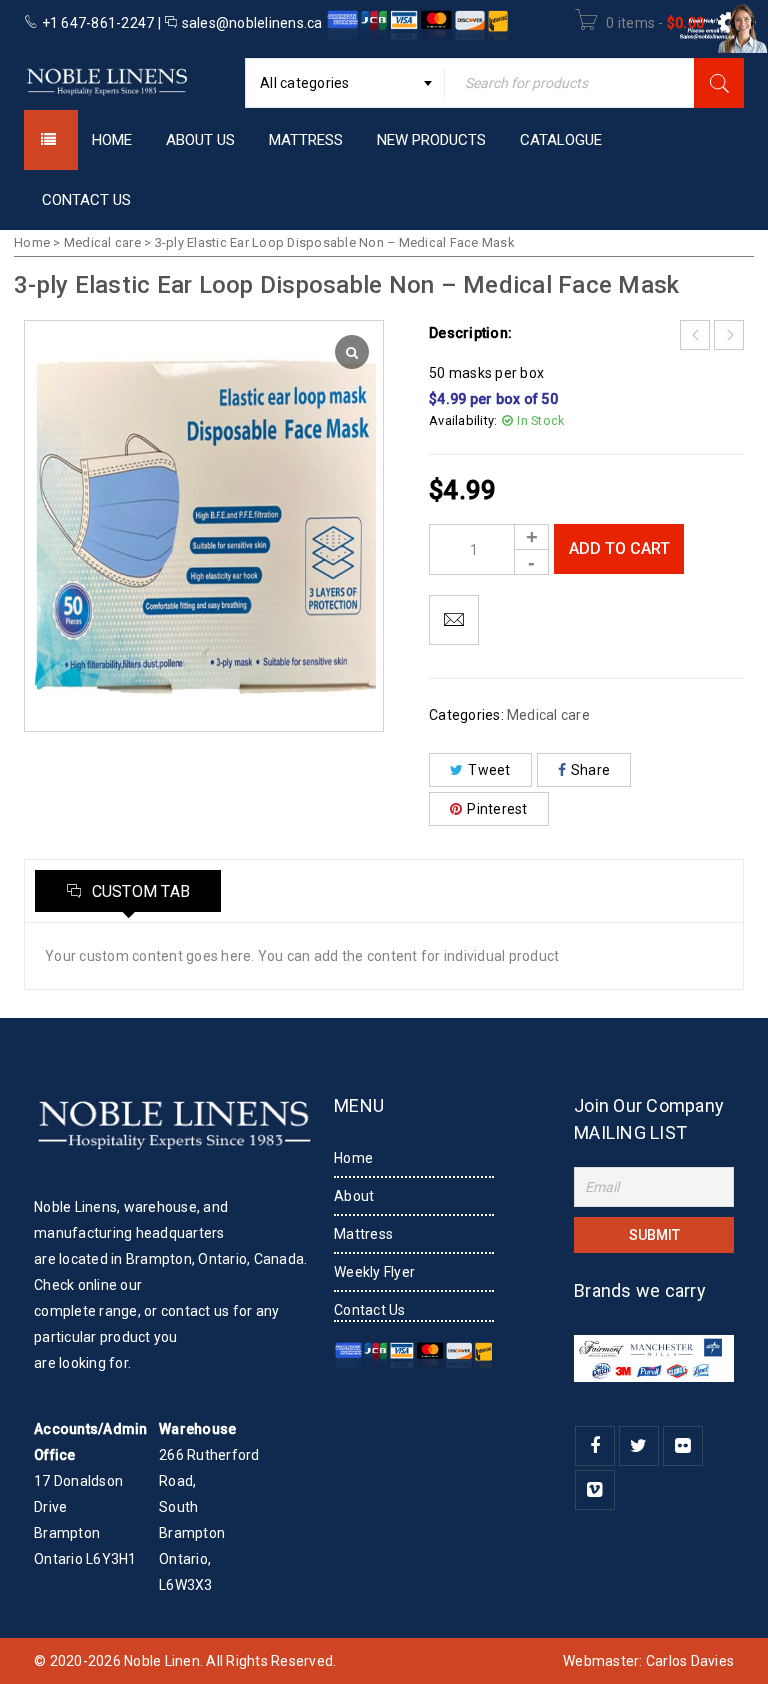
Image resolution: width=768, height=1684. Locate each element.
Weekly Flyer (374, 1272)
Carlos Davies (690, 1661)
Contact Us (370, 1310)
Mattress (363, 1234)
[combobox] (345, 83)
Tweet (489, 770)
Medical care (102, 242)
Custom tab (138, 891)
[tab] (128, 891)
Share (590, 770)
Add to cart (619, 548)
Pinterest (497, 809)
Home (32, 242)
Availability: (463, 420)
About (354, 1196)
